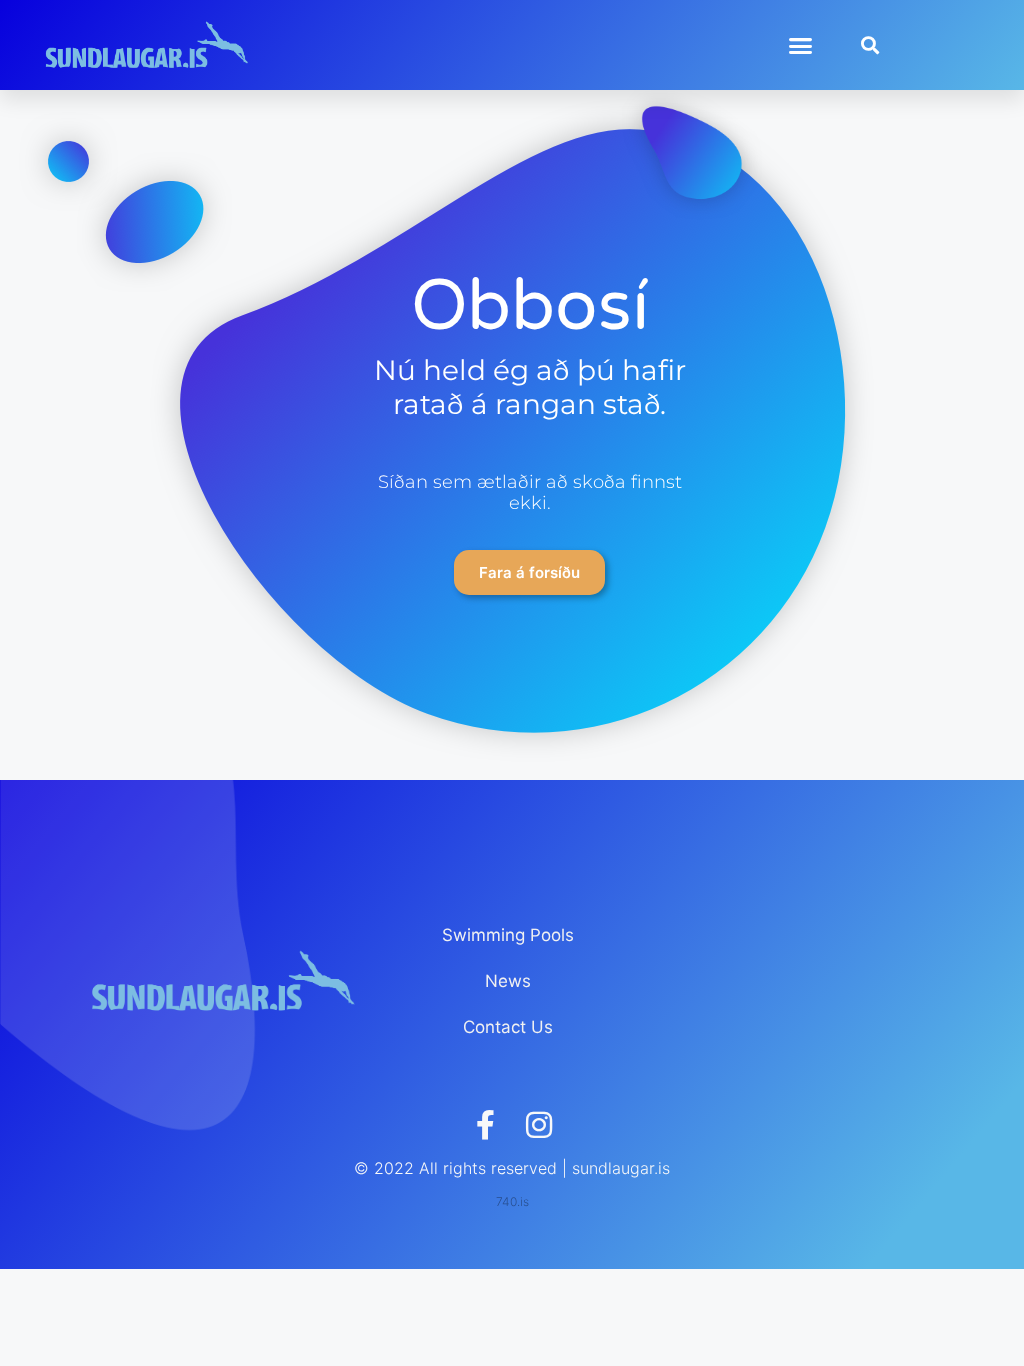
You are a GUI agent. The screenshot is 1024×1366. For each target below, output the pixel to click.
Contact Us (508, 1027)
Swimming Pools (508, 935)
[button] (801, 45)
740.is (512, 1201)
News (508, 981)
